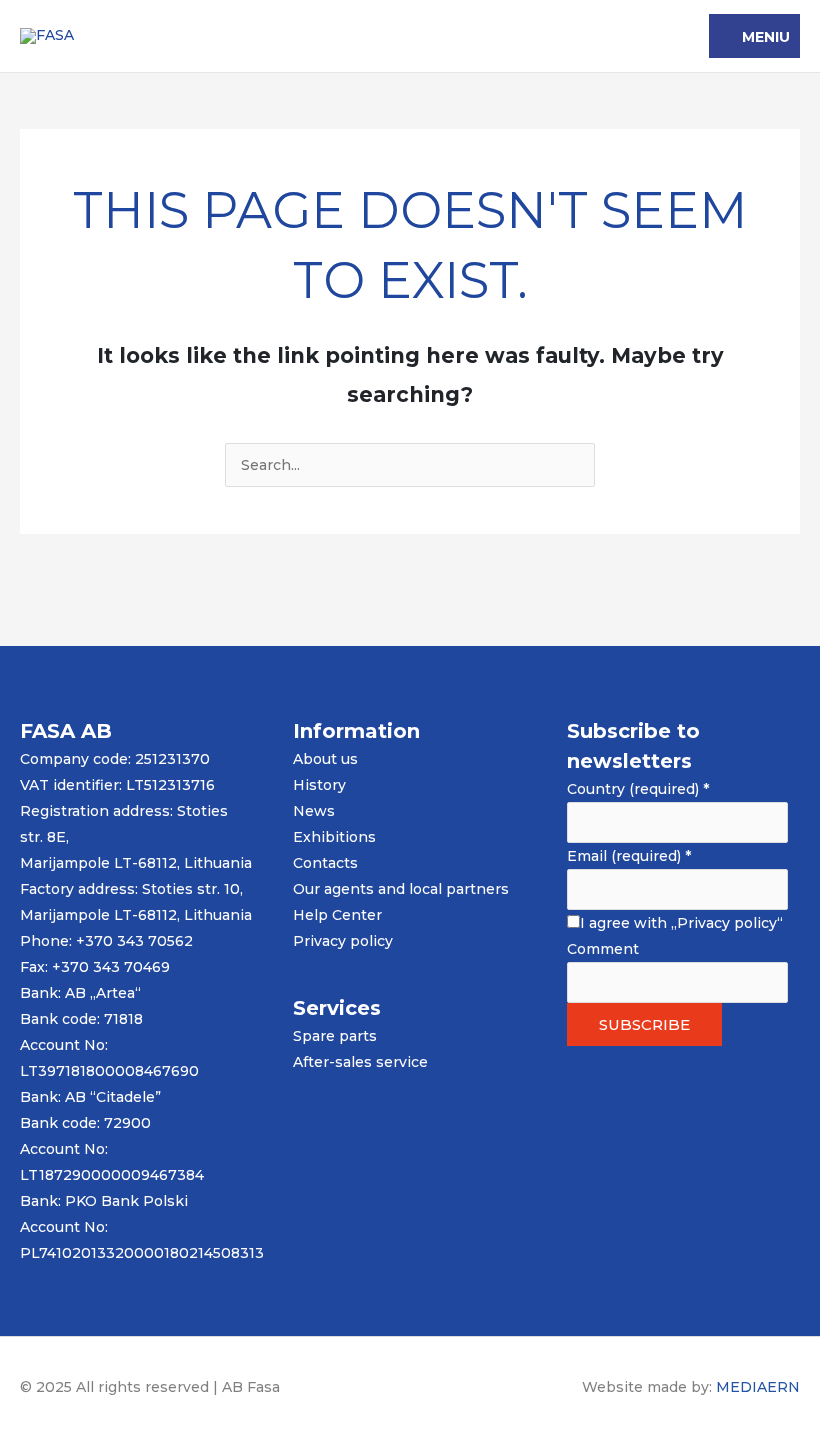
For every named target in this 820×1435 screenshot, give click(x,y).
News (314, 811)
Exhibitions (334, 837)
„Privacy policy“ (727, 923)
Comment (603, 949)
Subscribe (644, 1024)
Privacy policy (343, 941)
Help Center (337, 915)
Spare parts (335, 1036)
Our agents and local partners (401, 889)
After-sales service (360, 1062)
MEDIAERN (758, 1387)
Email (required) (629, 856)
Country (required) (638, 789)
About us (325, 759)
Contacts (325, 863)
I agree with (681, 923)
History (319, 785)
